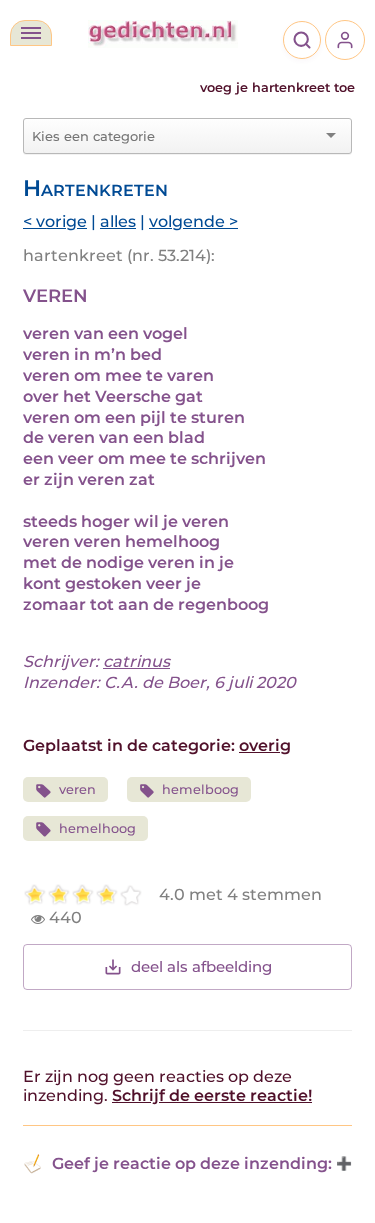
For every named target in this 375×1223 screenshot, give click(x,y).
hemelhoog (97, 828)
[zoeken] (302, 40)
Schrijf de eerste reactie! (212, 1095)
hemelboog (200, 789)
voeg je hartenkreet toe (277, 87)
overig (265, 745)
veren (77, 789)
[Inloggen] (345, 40)
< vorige (55, 221)
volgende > (193, 221)
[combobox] (175, 136)
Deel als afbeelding (201, 966)
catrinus (136, 661)
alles (118, 221)
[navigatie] (31, 33)
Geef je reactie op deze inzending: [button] (192, 1163)
